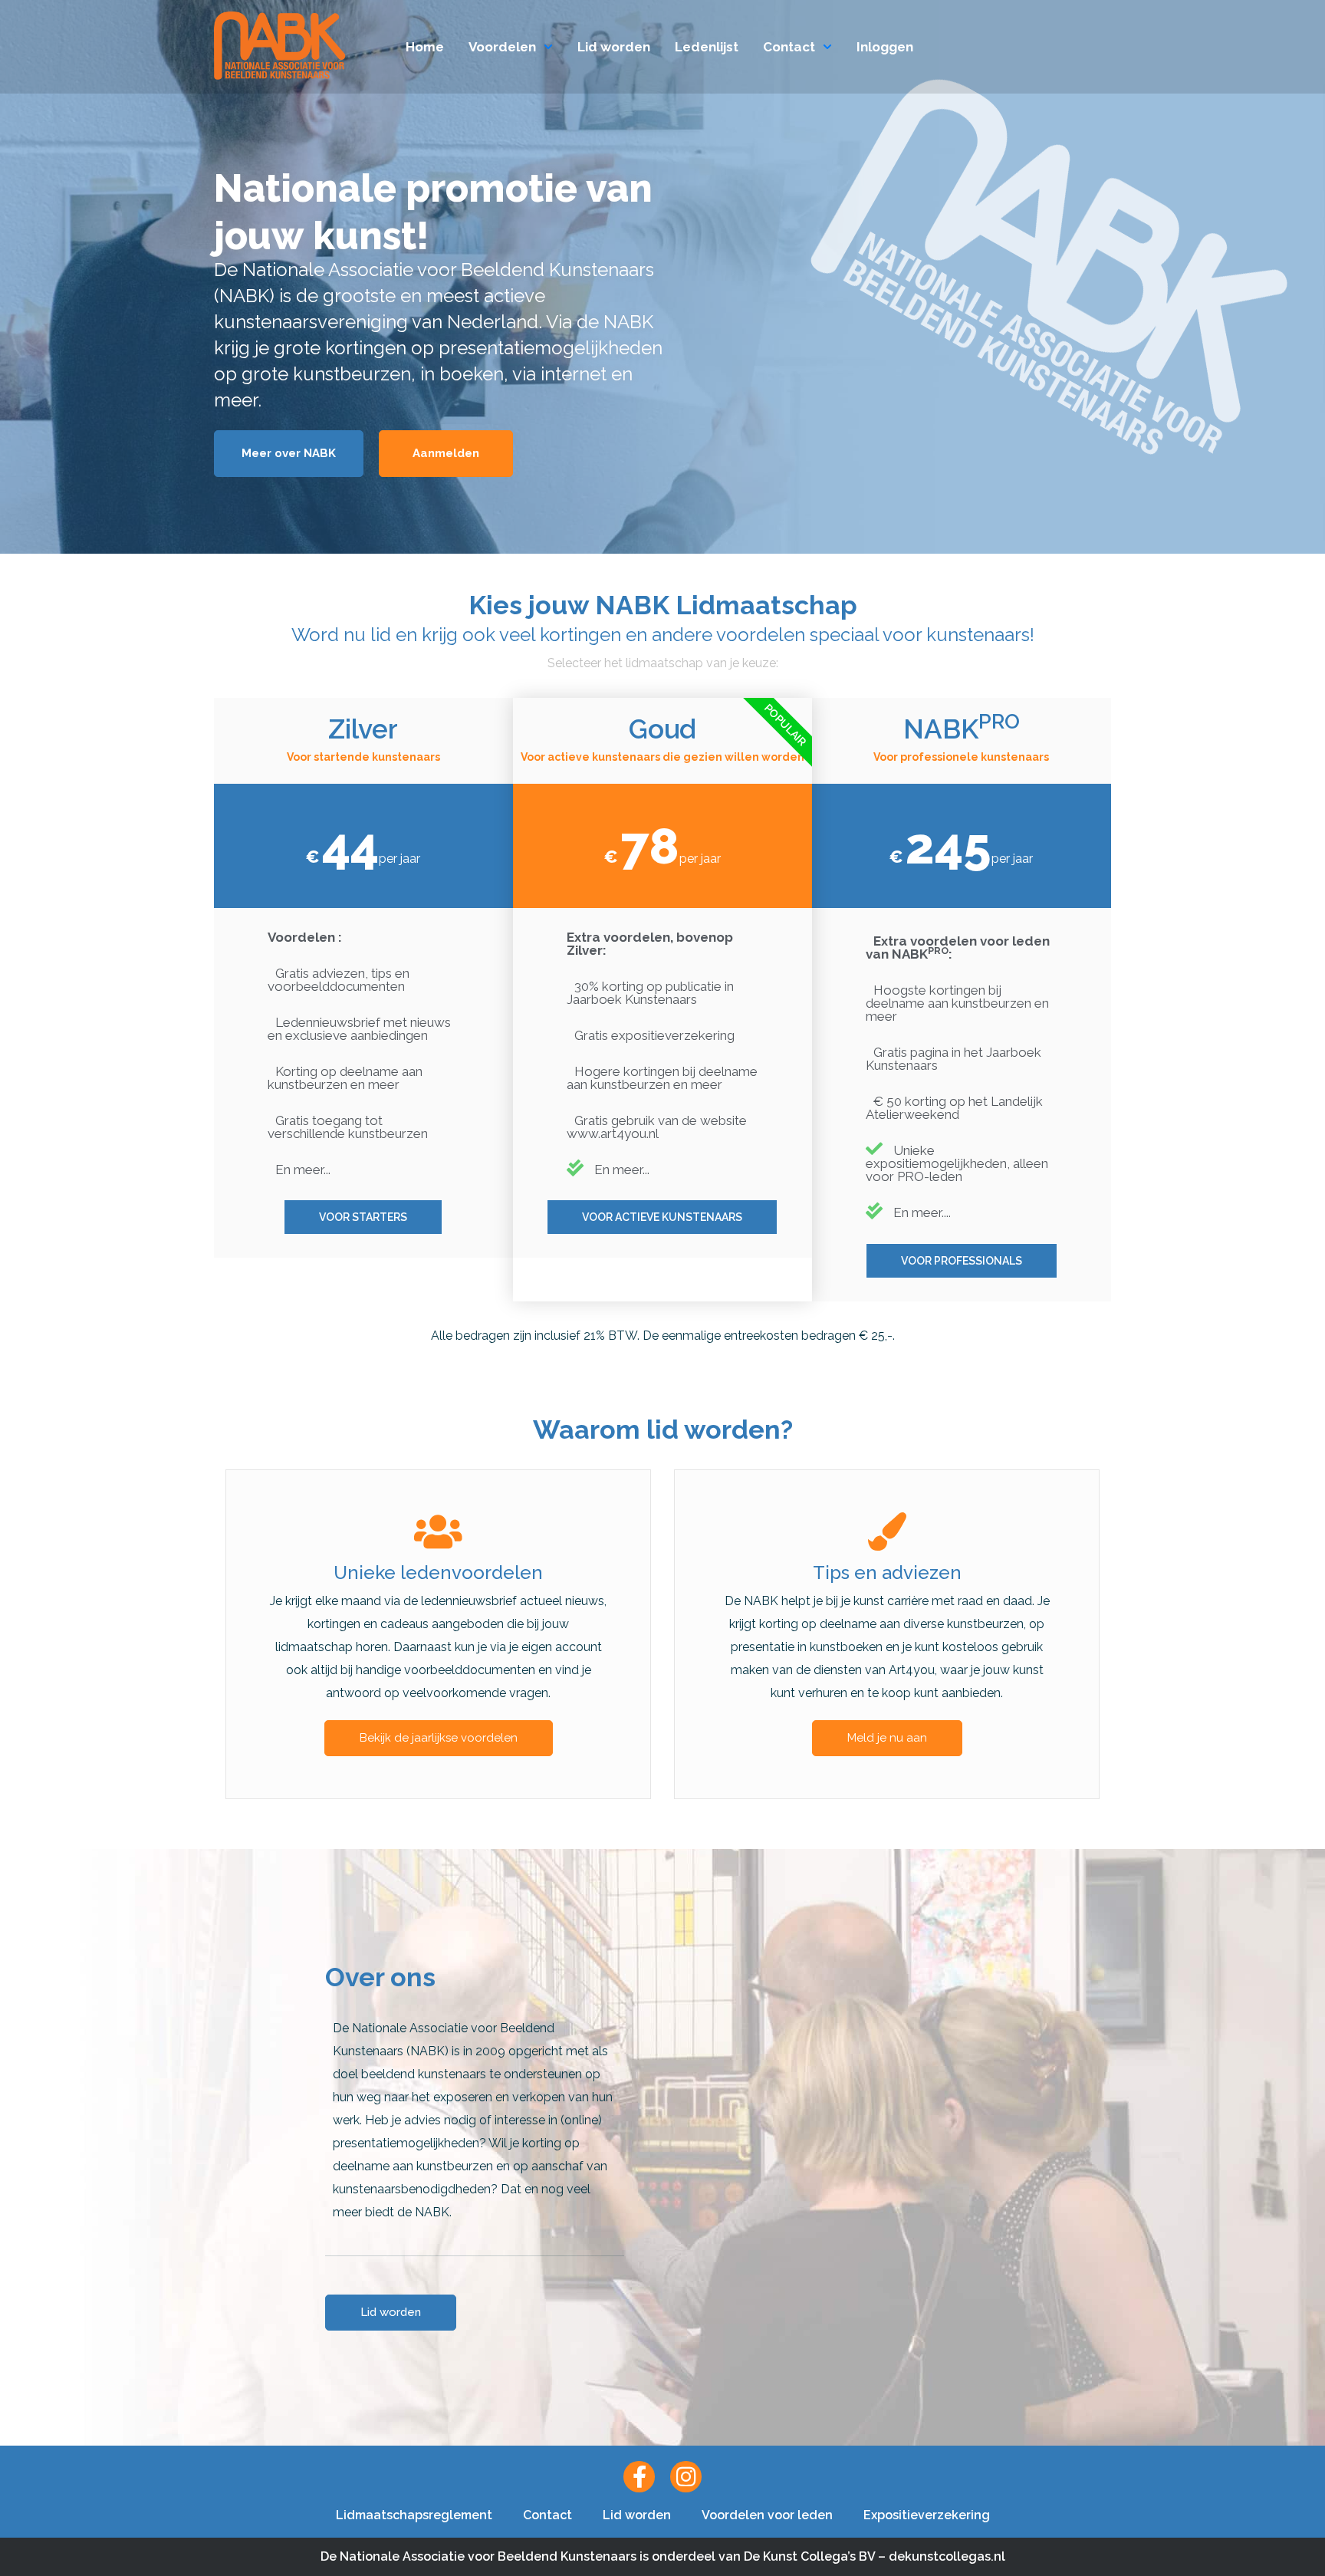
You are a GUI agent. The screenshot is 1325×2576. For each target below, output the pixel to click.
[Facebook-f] (639, 2477)
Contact (789, 47)
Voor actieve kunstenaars (662, 1217)
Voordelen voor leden (767, 2515)
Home (425, 47)
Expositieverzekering (927, 2515)
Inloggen (885, 47)
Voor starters (363, 1217)
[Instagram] (686, 2477)
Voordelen (502, 47)
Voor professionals (962, 1261)
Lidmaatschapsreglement (414, 2515)
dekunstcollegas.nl (947, 2556)
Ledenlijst (707, 47)
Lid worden (614, 47)
